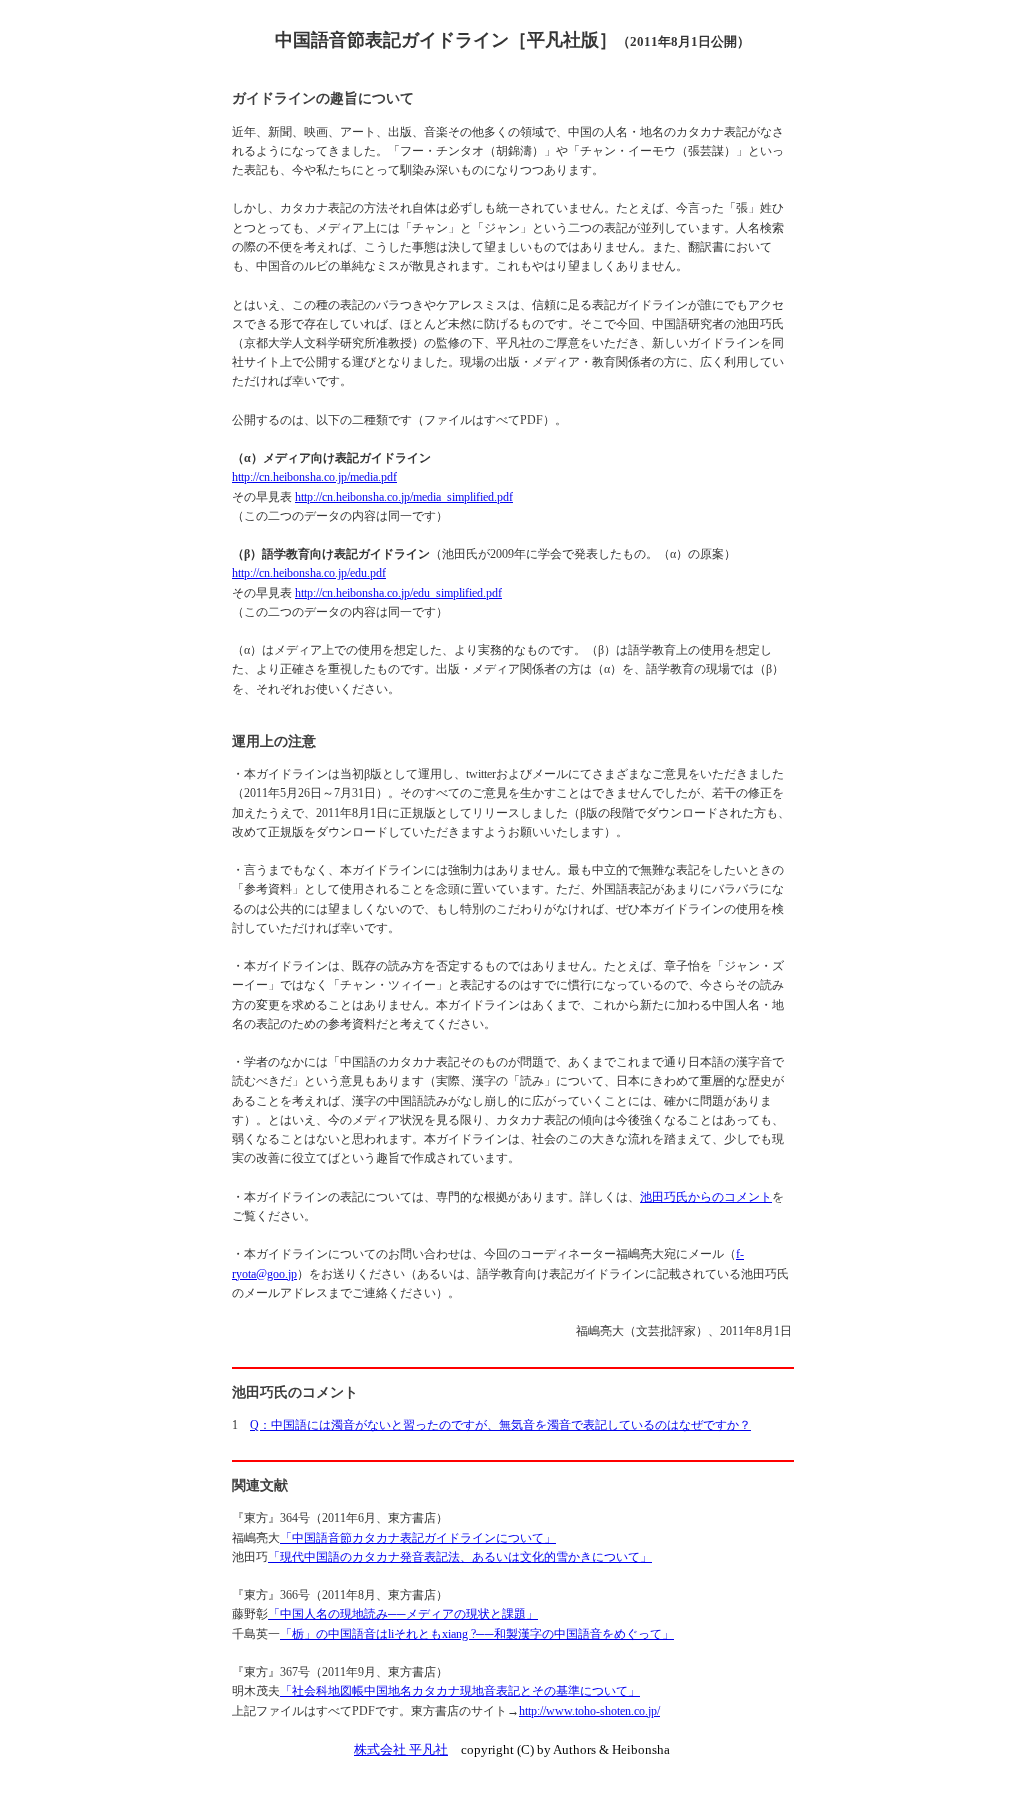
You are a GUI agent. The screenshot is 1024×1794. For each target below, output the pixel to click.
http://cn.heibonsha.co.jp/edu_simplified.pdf (398, 593)
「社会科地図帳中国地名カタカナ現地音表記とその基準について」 (460, 1691)
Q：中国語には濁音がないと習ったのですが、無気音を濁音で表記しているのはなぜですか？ (500, 1425)
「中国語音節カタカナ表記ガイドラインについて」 (418, 1538)
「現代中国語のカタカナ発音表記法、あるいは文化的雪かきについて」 (460, 1557)
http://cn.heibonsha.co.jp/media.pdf (314, 477)
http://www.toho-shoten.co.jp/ (589, 1711)
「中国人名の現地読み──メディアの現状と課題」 (403, 1614)
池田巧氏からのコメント (706, 1197)
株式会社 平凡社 (401, 1749)
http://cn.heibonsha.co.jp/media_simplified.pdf (404, 497)
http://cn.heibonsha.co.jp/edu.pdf (309, 573)
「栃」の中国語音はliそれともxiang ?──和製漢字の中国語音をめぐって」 (477, 1634)
